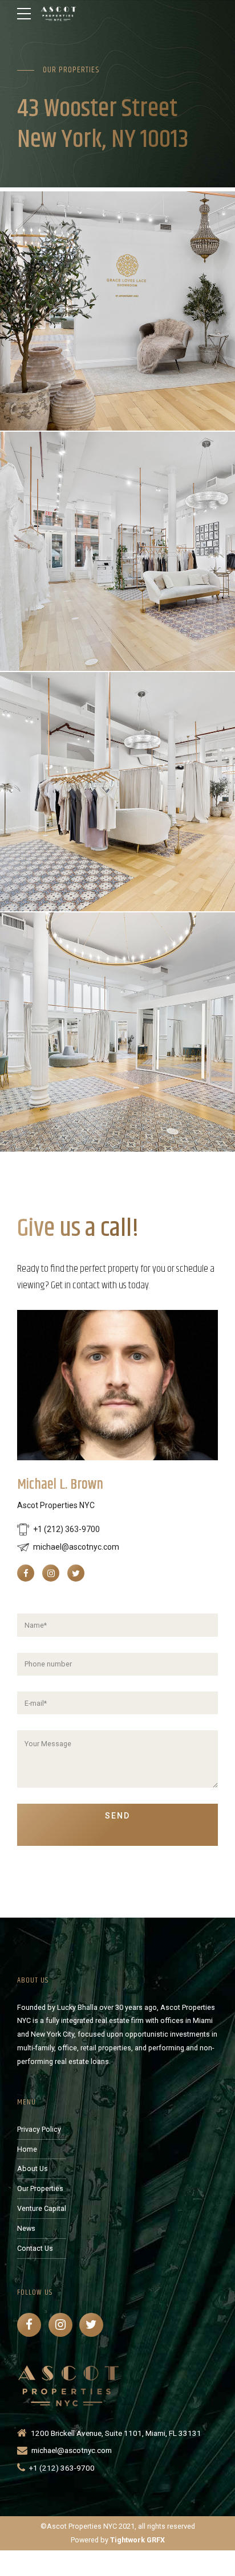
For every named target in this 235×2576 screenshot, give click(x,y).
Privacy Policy (39, 2129)
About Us (33, 2168)
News (26, 2228)
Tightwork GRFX (137, 2540)
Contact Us (35, 2248)
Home (27, 2149)
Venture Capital (42, 2208)
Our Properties (40, 2188)
